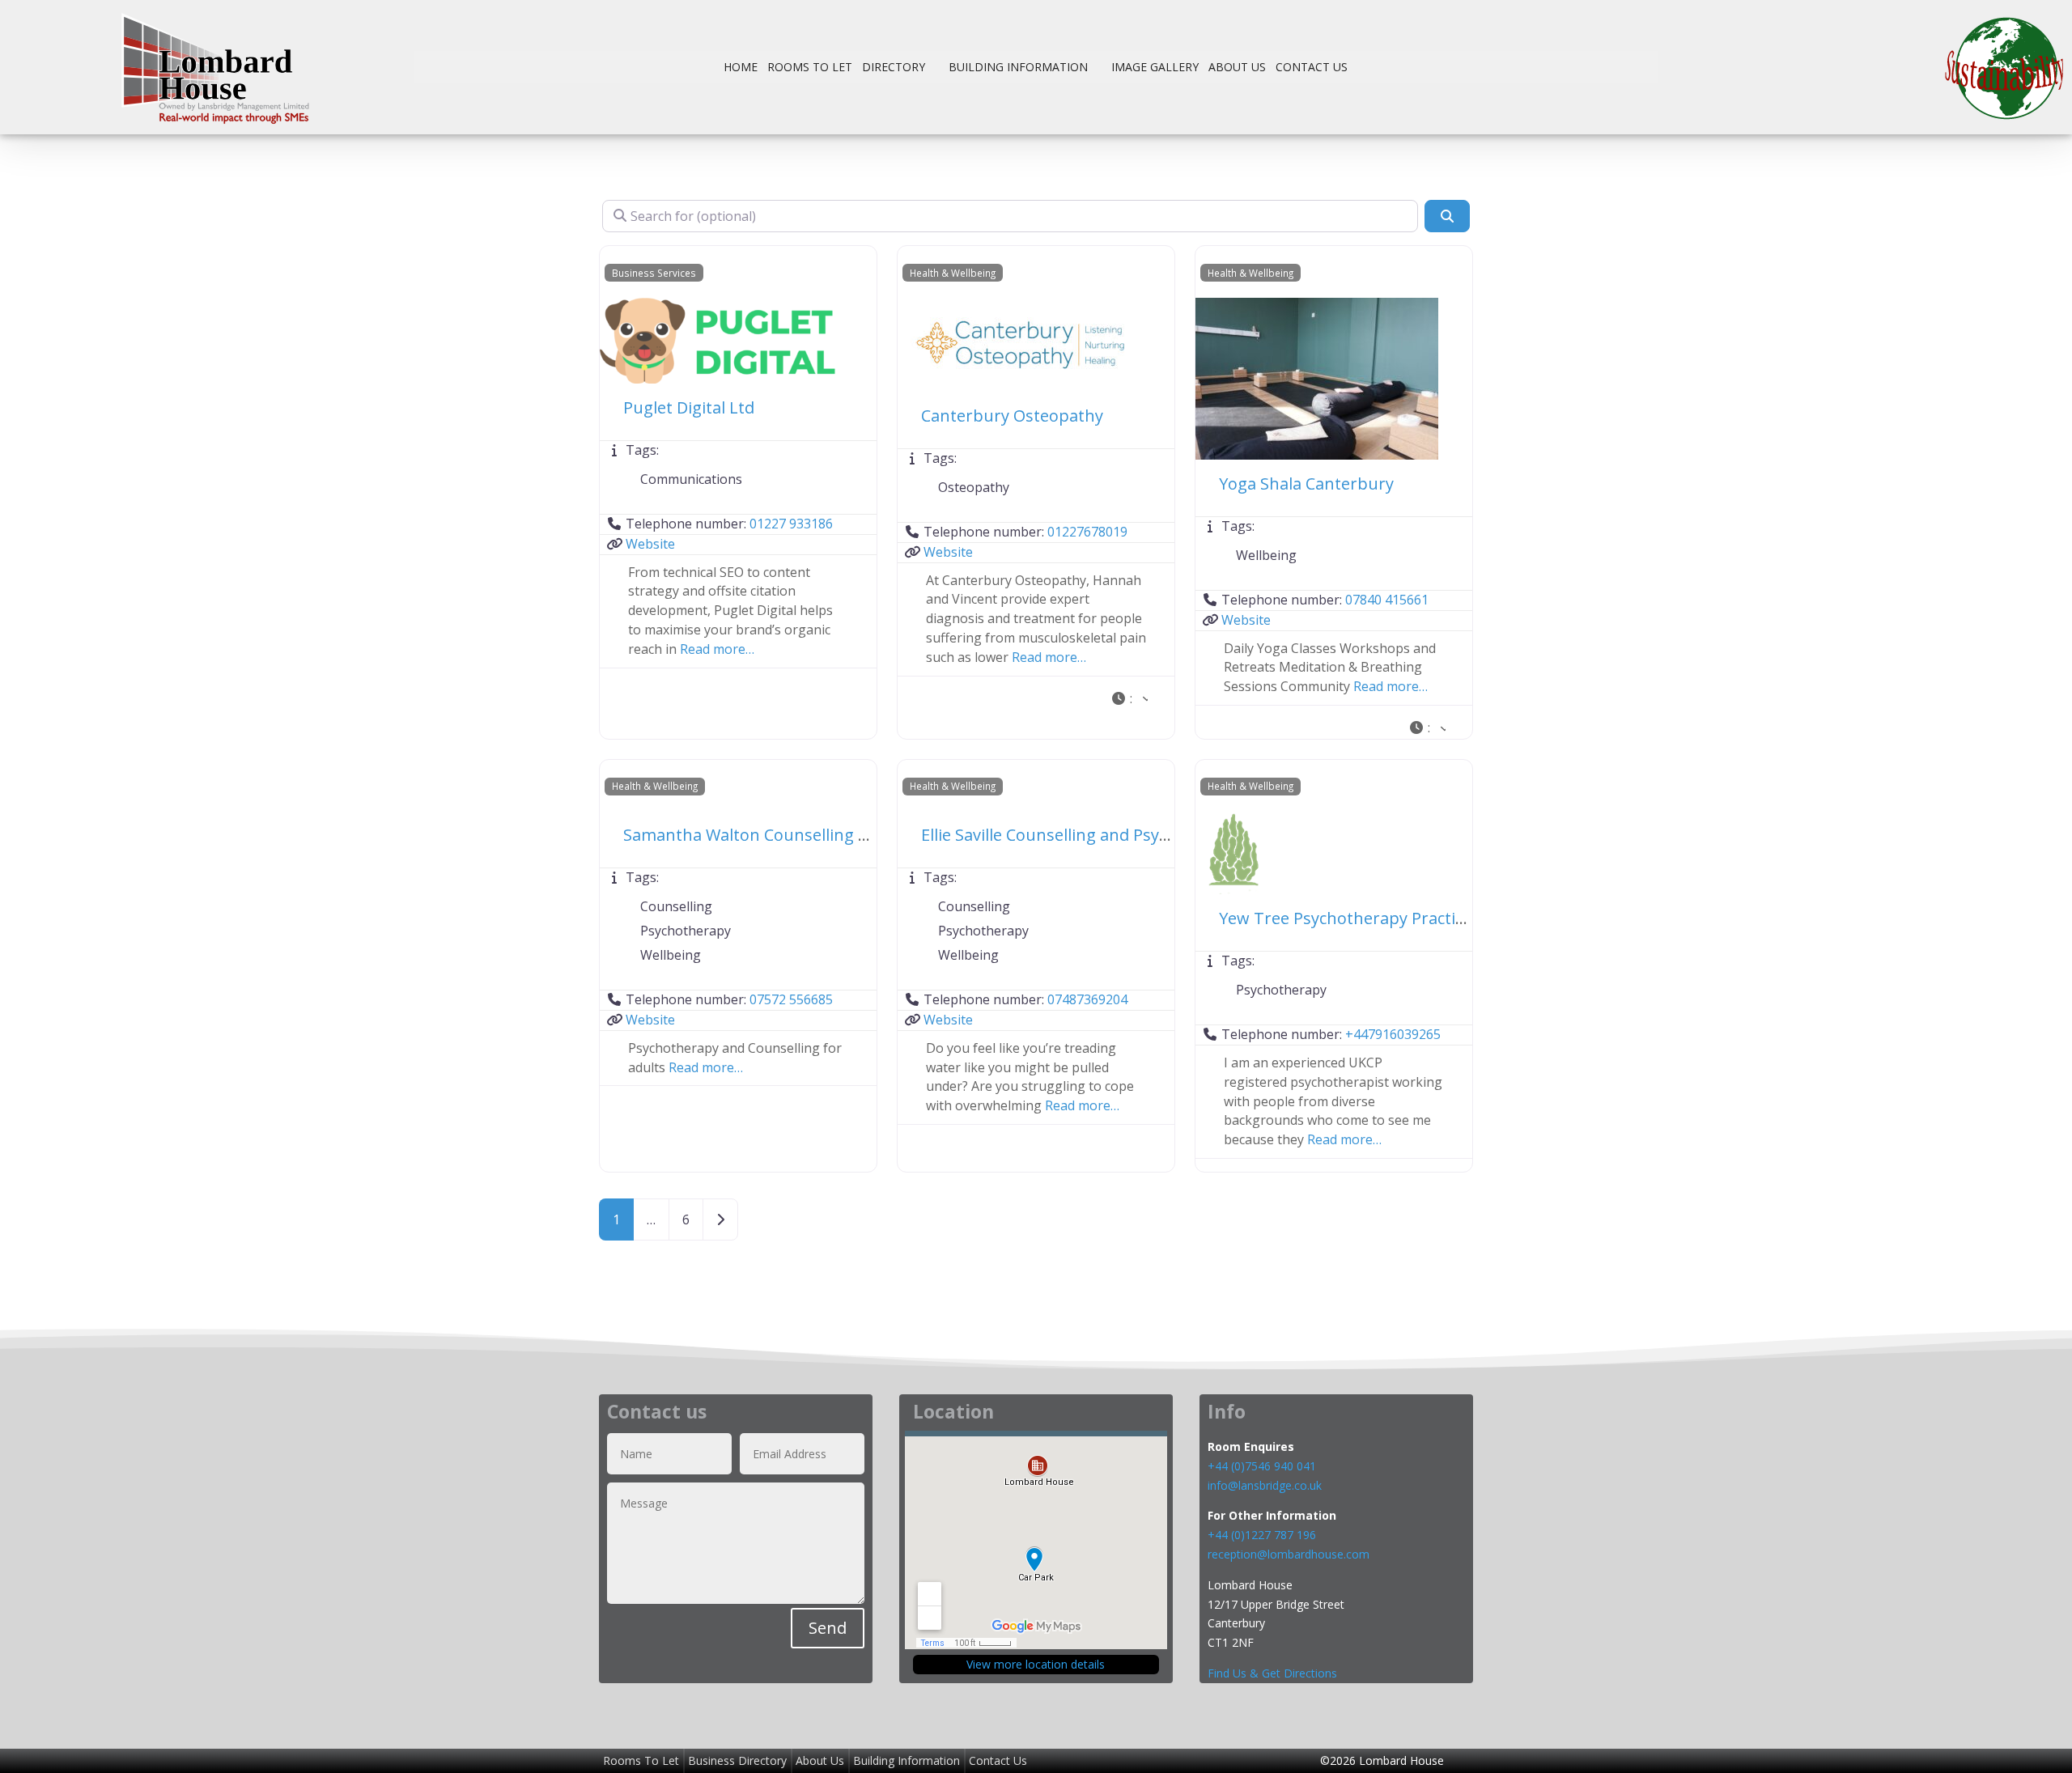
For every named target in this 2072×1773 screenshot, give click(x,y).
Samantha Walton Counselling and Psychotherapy (814, 835)
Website (650, 544)
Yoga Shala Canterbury (1306, 484)
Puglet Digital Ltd (689, 407)
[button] (1129, 700)
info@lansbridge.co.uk (1265, 1485)
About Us (1237, 67)
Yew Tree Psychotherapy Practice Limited (1376, 918)
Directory (894, 67)
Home (741, 67)
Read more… (717, 649)
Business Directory (737, 1760)
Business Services (654, 273)
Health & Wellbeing (953, 273)
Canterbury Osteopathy (1012, 416)
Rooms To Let (810, 67)
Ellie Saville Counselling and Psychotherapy (1084, 835)
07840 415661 (1387, 600)
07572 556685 (791, 999)
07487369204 (1087, 999)
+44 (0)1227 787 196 (1263, 1535)
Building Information (1018, 67)
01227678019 (1087, 532)
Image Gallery (1155, 67)
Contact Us (1312, 67)
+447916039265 (1393, 1034)
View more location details (1036, 1664)
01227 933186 (791, 524)
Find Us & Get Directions (1272, 1673)
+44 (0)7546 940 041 (1262, 1466)
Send (828, 1628)
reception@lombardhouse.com (1289, 1554)
